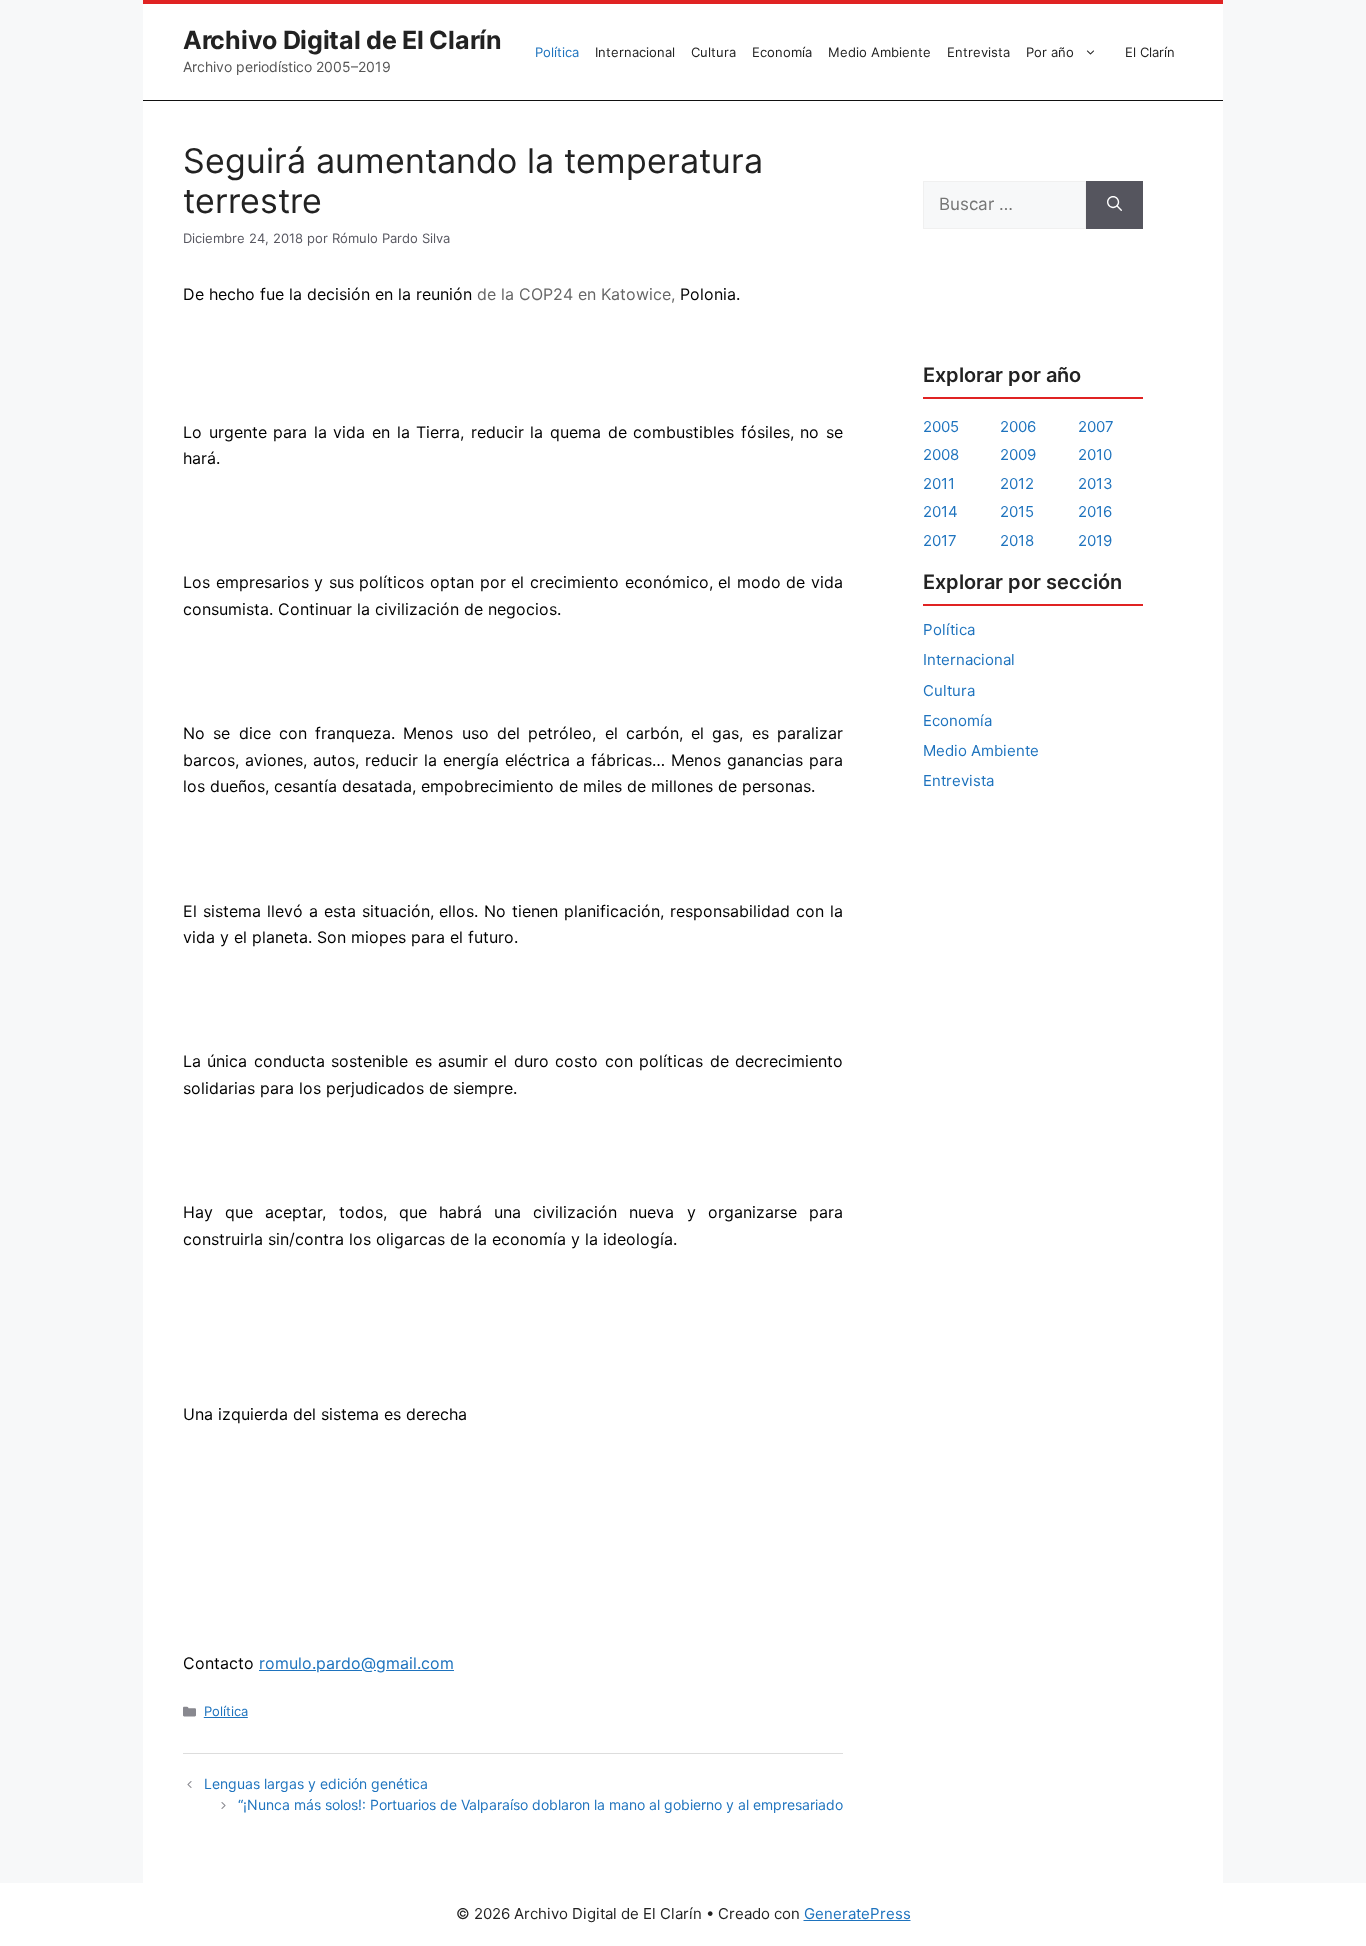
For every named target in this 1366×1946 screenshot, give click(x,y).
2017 (940, 540)
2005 (941, 426)
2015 (1017, 511)
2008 (941, 454)
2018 (1017, 540)
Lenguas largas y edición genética (316, 1783)
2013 (1095, 483)
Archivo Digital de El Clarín (342, 40)
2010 (1095, 454)
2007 (1096, 426)
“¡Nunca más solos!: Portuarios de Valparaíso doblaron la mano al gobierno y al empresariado (540, 1804)
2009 (1018, 454)
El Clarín (1150, 52)
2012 (1017, 483)
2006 (1018, 426)
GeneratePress (857, 1913)
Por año (1050, 52)
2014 (940, 511)
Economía (782, 52)
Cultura (713, 52)
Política (557, 52)
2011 (939, 483)
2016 (1095, 511)
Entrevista (978, 52)
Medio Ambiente (879, 52)
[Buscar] (1114, 205)
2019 (1095, 540)
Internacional (635, 52)
